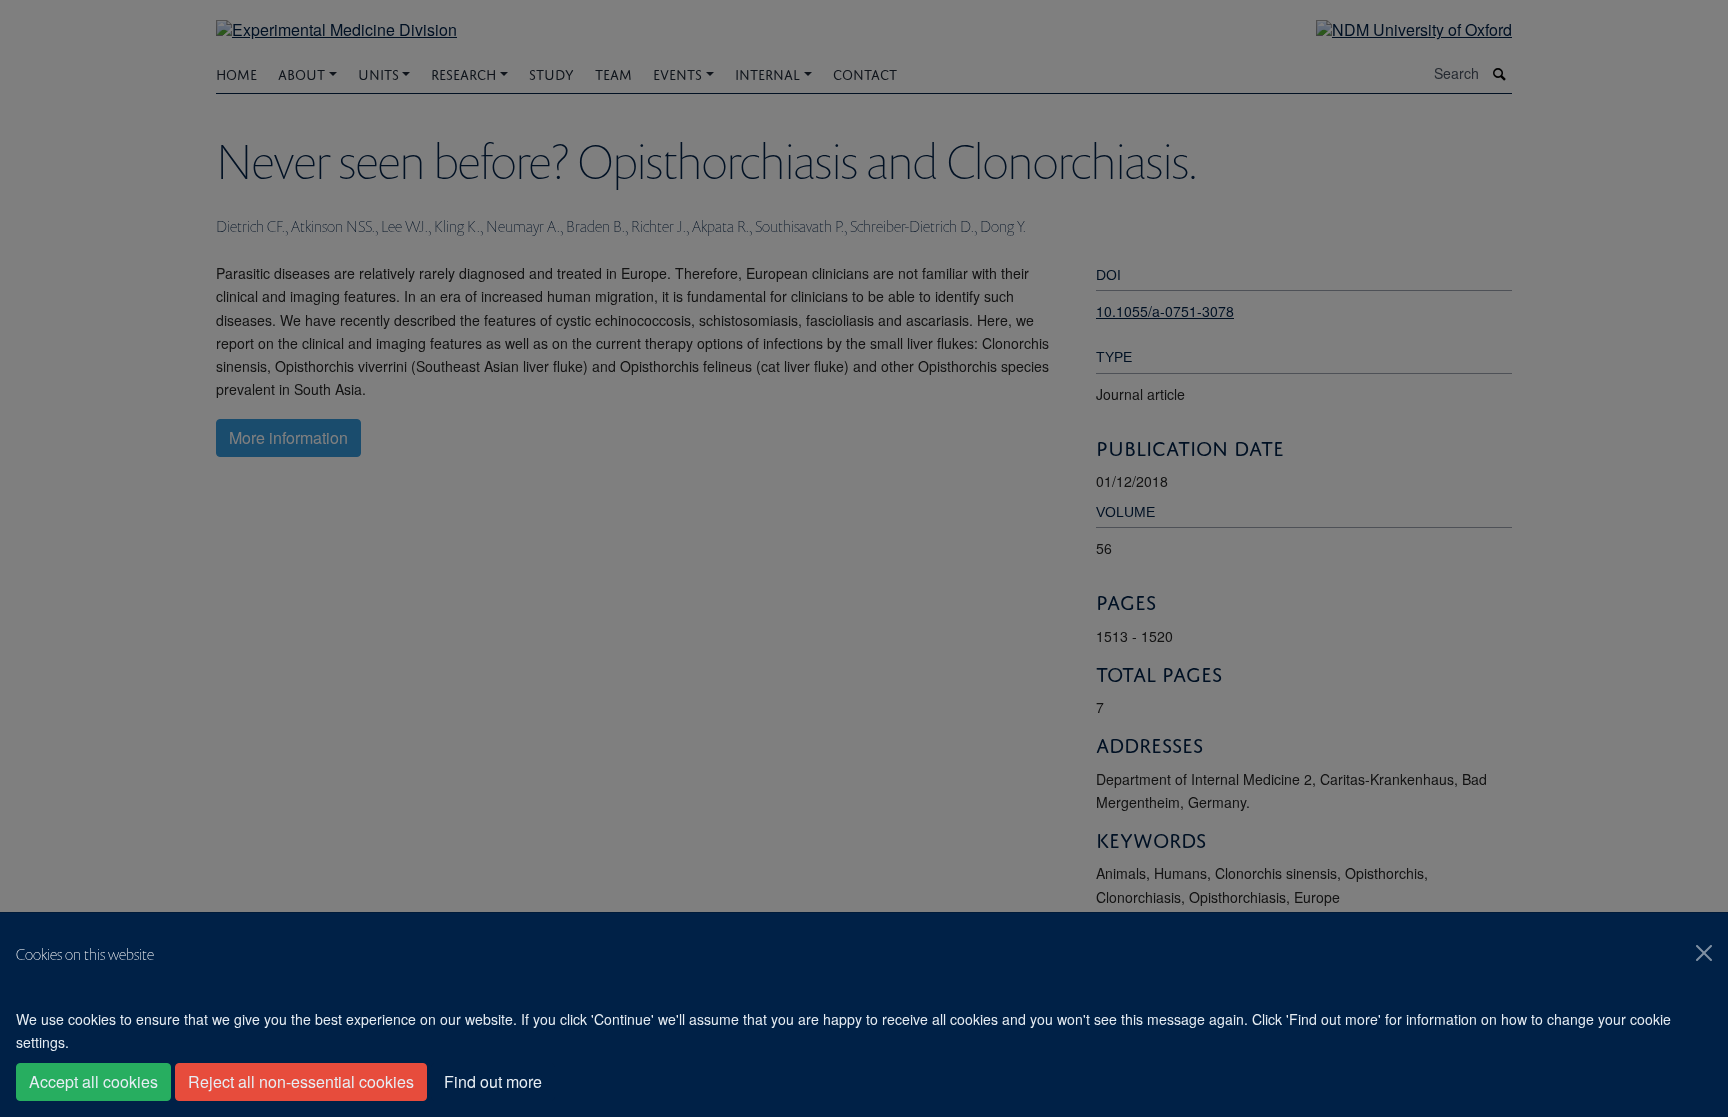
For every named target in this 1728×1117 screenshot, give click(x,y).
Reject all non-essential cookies (301, 1081)
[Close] (1704, 953)
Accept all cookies (93, 1081)
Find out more (493, 1081)
